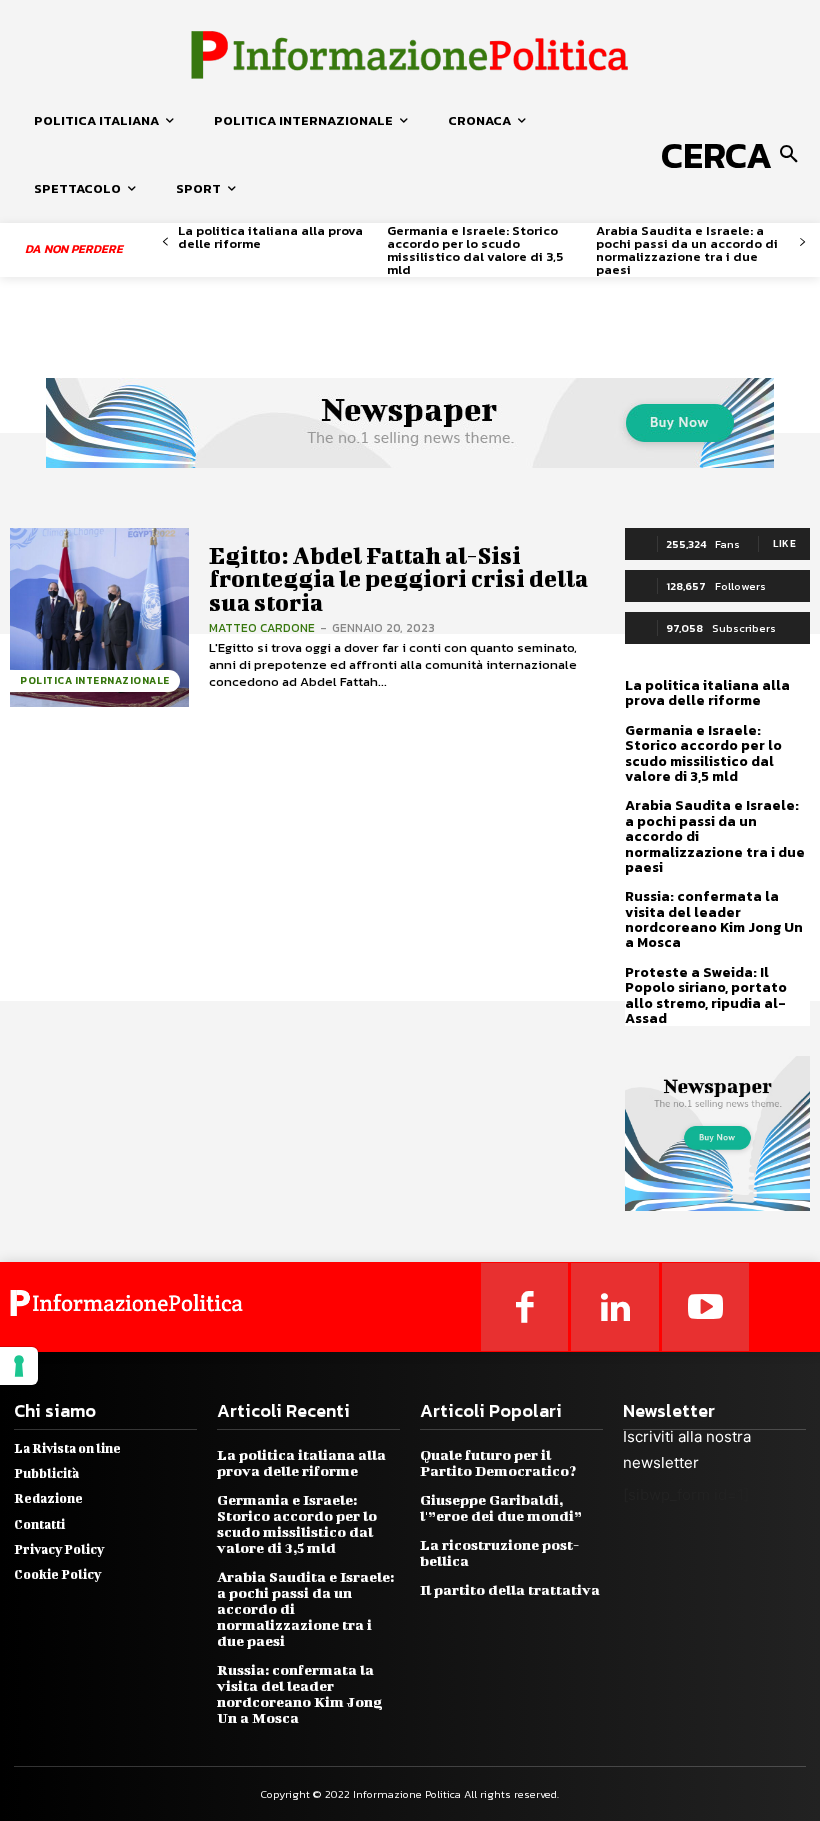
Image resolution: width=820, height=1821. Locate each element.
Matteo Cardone (262, 628)
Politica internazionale (95, 680)
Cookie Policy (57, 1574)
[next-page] (802, 242)
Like (784, 543)
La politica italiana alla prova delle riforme (270, 237)
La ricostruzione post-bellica (499, 1552)
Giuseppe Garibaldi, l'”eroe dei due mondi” (501, 1507)
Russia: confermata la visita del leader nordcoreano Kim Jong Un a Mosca (714, 919)
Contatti (39, 1524)
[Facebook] (525, 1307)
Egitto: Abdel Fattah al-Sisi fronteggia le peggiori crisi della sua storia (398, 578)
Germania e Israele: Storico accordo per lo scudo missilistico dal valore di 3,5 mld (475, 250)
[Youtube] (706, 1307)
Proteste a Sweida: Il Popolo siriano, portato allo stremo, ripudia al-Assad (706, 995)
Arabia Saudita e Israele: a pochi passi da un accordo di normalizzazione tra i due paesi (687, 250)
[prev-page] (165, 242)
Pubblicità (46, 1473)
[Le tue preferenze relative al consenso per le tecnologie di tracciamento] (19, 1366)
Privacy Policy (59, 1549)
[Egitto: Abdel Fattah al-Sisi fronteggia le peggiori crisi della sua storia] (99, 617)
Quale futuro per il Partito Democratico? (498, 1462)
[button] (733, 155)
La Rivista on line (67, 1448)
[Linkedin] (615, 1307)
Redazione (48, 1498)
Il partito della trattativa (510, 1589)
